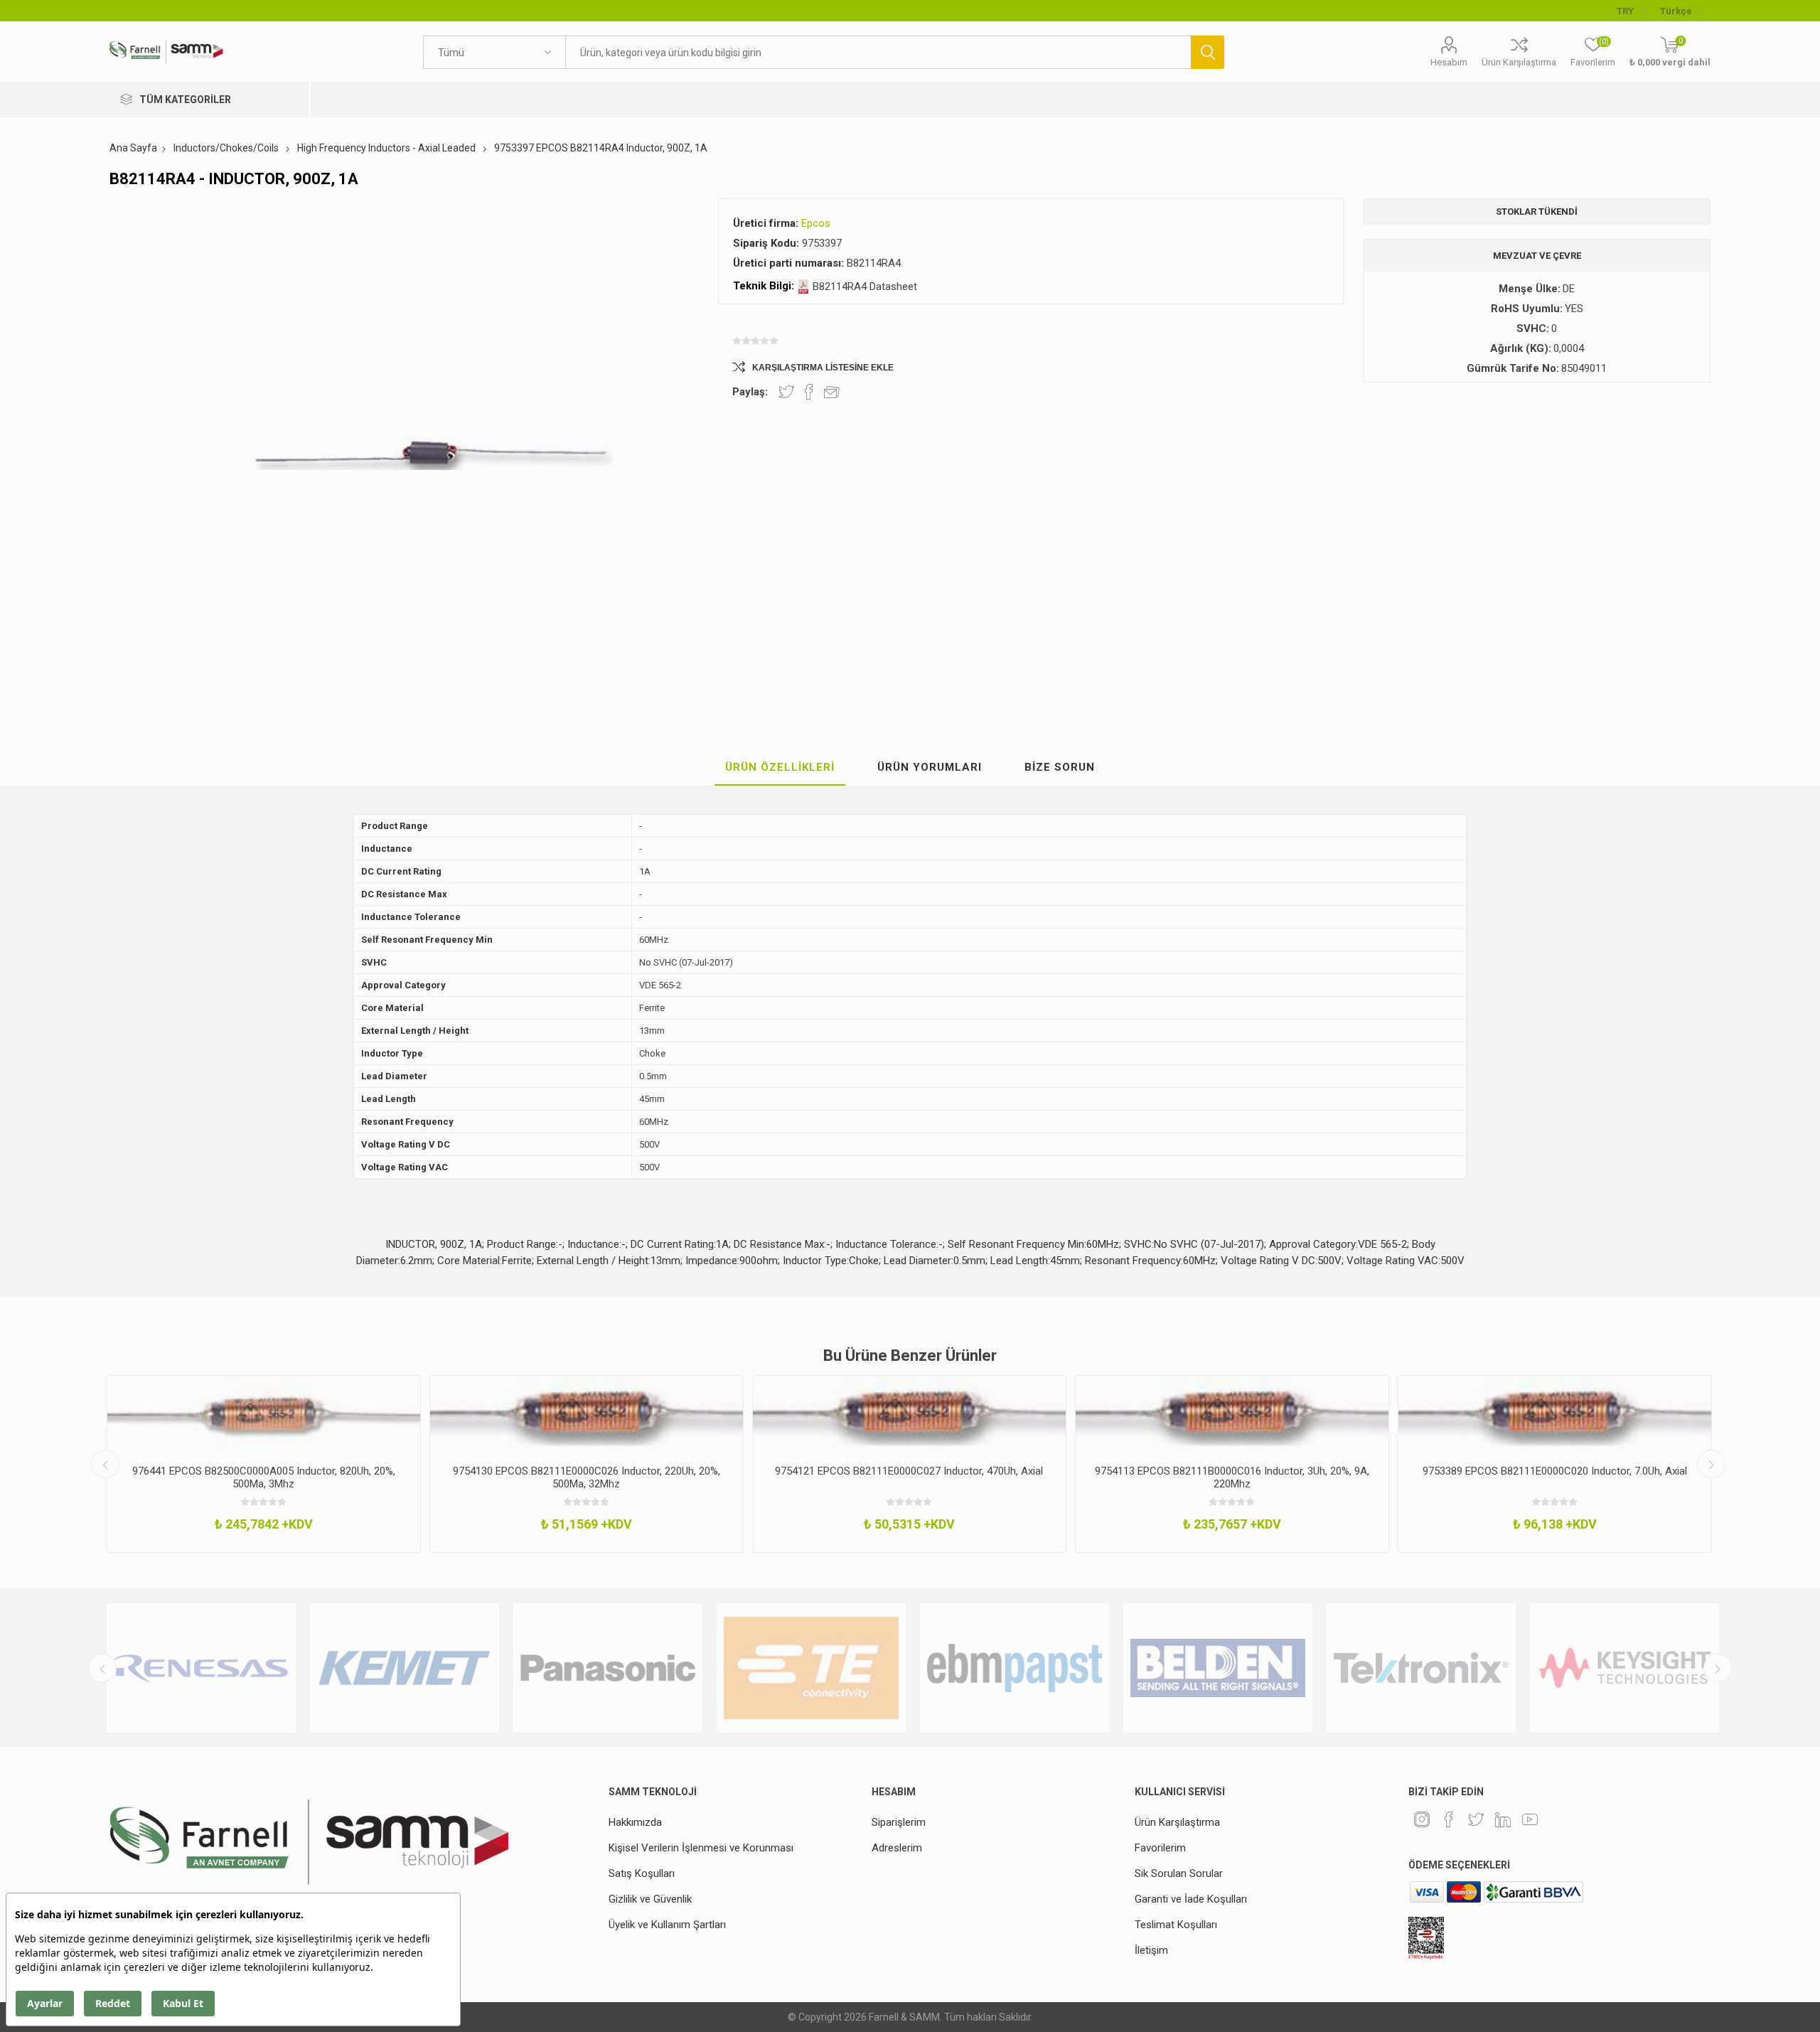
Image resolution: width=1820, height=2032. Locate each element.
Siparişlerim (899, 1822)
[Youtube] (1530, 1819)
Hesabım (1449, 62)
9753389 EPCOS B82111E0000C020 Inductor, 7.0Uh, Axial (1555, 1471)
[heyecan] (1476, 1819)
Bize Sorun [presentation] (1060, 767)
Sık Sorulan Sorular (1179, 1873)
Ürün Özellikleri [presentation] (780, 767)
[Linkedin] (1503, 1819)
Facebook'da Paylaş (809, 392)
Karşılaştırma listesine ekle (823, 368)
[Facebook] (1449, 1819)
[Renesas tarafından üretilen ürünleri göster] (190, 1668)
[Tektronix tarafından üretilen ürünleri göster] (1410, 1668)
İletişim (1151, 1950)
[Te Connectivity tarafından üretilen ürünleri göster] (800, 1668)
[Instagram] (1422, 1819)
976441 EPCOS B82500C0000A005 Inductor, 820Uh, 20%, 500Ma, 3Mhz (264, 1477)
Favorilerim (1160, 1848)
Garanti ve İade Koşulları (1191, 1899)
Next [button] (1711, 1464)
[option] (264, 1464)
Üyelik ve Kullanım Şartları (667, 1925)
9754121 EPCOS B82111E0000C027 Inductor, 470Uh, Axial (909, 1471)
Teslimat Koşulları (1176, 1925)
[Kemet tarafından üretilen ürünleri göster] (393, 1668)
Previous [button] (105, 1464)
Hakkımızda (635, 1822)
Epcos (816, 223)
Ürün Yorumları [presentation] (930, 767)
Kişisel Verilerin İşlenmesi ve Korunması (701, 1848)
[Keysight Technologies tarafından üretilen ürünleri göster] (1613, 1668)
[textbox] (878, 52)
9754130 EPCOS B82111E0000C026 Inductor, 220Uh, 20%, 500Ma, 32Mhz (587, 1477)
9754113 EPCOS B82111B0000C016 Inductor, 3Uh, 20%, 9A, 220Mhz (1232, 1477)
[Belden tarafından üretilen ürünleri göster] (1206, 1668)
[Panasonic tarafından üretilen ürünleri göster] (596, 1668)
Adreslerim (897, 1848)
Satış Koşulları (642, 1873)
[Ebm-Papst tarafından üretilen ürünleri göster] (1003, 1668)
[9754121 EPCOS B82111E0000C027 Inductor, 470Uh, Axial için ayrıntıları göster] (909, 1415)
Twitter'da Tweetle (786, 392)
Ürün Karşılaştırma (1519, 62)
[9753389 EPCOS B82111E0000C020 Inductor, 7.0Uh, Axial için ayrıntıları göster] (1555, 1415)
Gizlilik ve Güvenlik (650, 1899)
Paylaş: (750, 392)
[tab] (780, 768)
